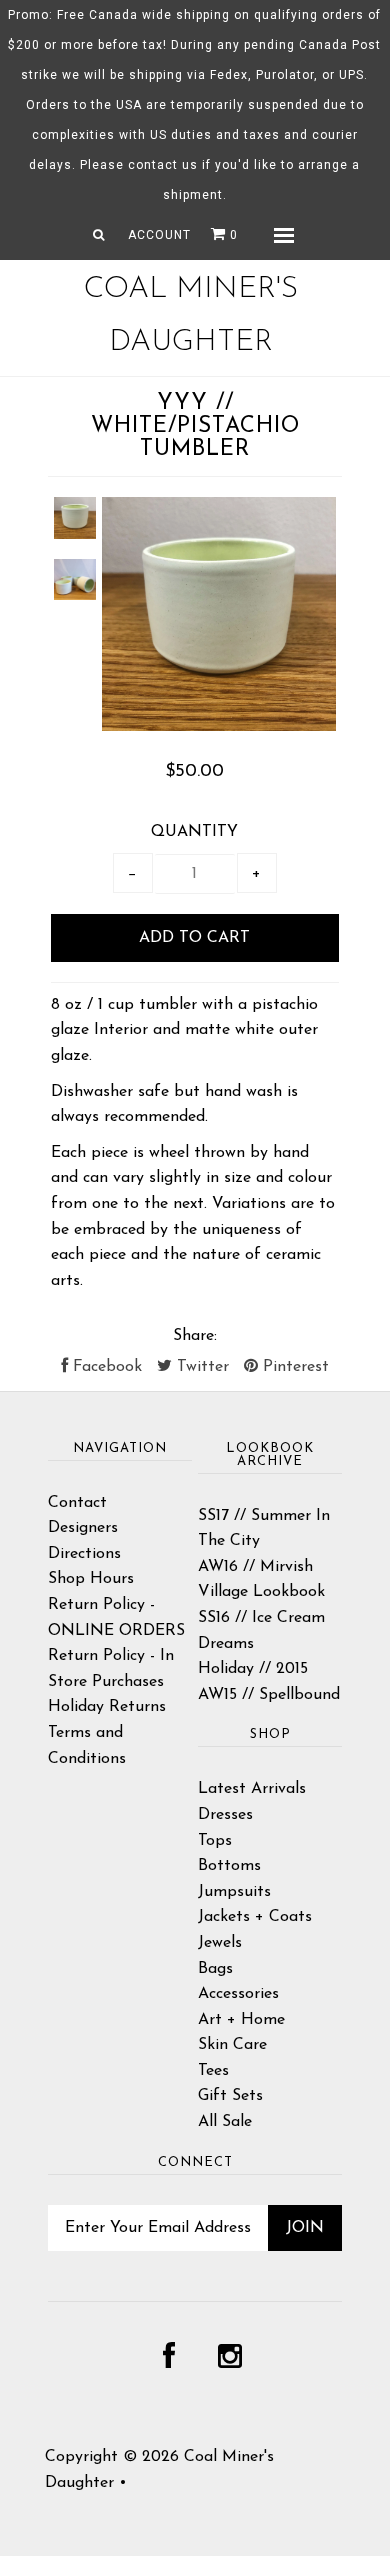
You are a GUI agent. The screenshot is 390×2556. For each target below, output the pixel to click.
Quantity (194, 832)
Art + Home (241, 2020)
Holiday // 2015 (253, 1669)
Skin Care (232, 2045)
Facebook (105, 1367)
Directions (84, 1554)
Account (159, 235)
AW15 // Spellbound (269, 1695)
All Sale (225, 2122)
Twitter (200, 1367)
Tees (213, 2071)
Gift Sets (230, 2096)
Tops (215, 1841)
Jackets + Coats (255, 1917)
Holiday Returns (107, 1707)
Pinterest (293, 1367)
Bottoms (229, 1866)
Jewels (220, 1943)
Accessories (238, 1994)
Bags (215, 1969)
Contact (77, 1503)
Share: (195, 1336)
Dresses (225, 1815)
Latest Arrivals (252, 1789)
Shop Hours (91, 1579)
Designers (83, 1528)
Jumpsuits (234, 1892)
